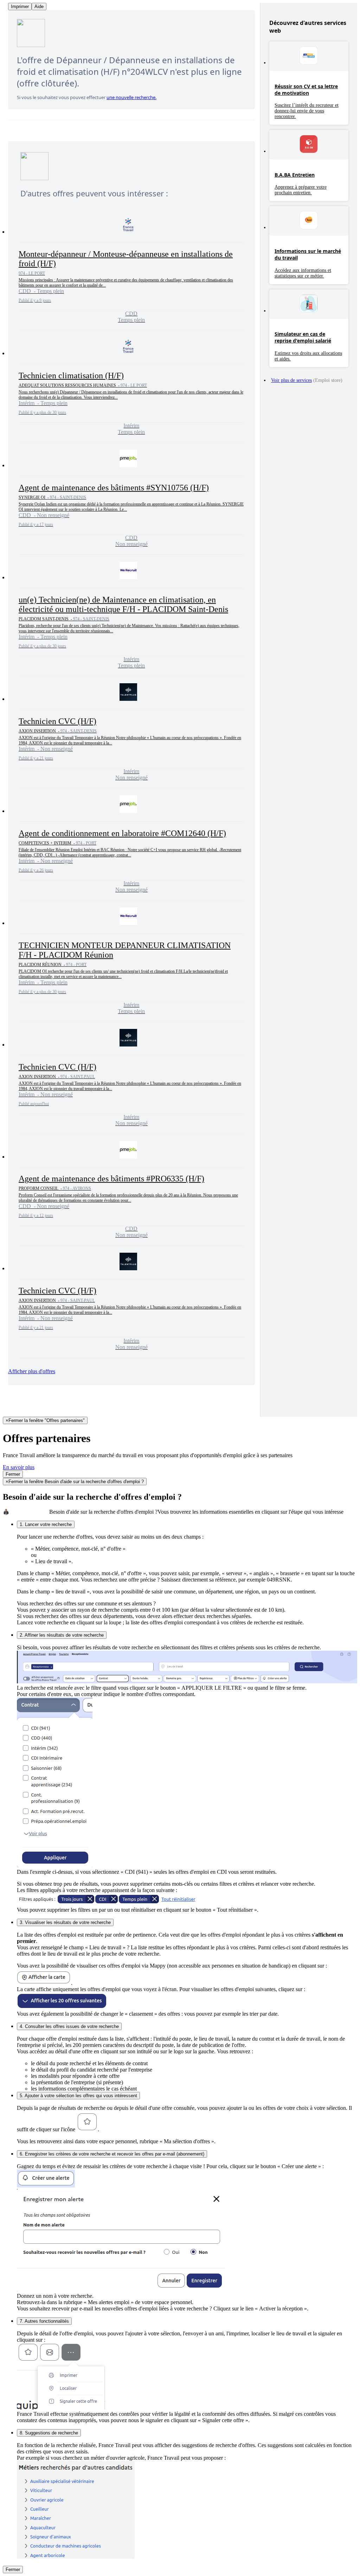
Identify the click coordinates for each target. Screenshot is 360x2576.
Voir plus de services (291, 380)
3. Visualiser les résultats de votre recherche (65, 1922)
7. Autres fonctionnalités (44, 2321)
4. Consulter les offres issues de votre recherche (69, 2026)
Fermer (13, 1474)
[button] (131, 270)
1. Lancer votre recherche (46, 1524)
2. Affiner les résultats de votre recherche (62, 1635)
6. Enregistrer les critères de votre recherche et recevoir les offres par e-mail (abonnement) (112, 2154)
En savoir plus (19, 1467)
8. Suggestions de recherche (49, 2433)
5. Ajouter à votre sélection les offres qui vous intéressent (78, 2096)
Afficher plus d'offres (32, 1371)
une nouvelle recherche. (131, 97)
